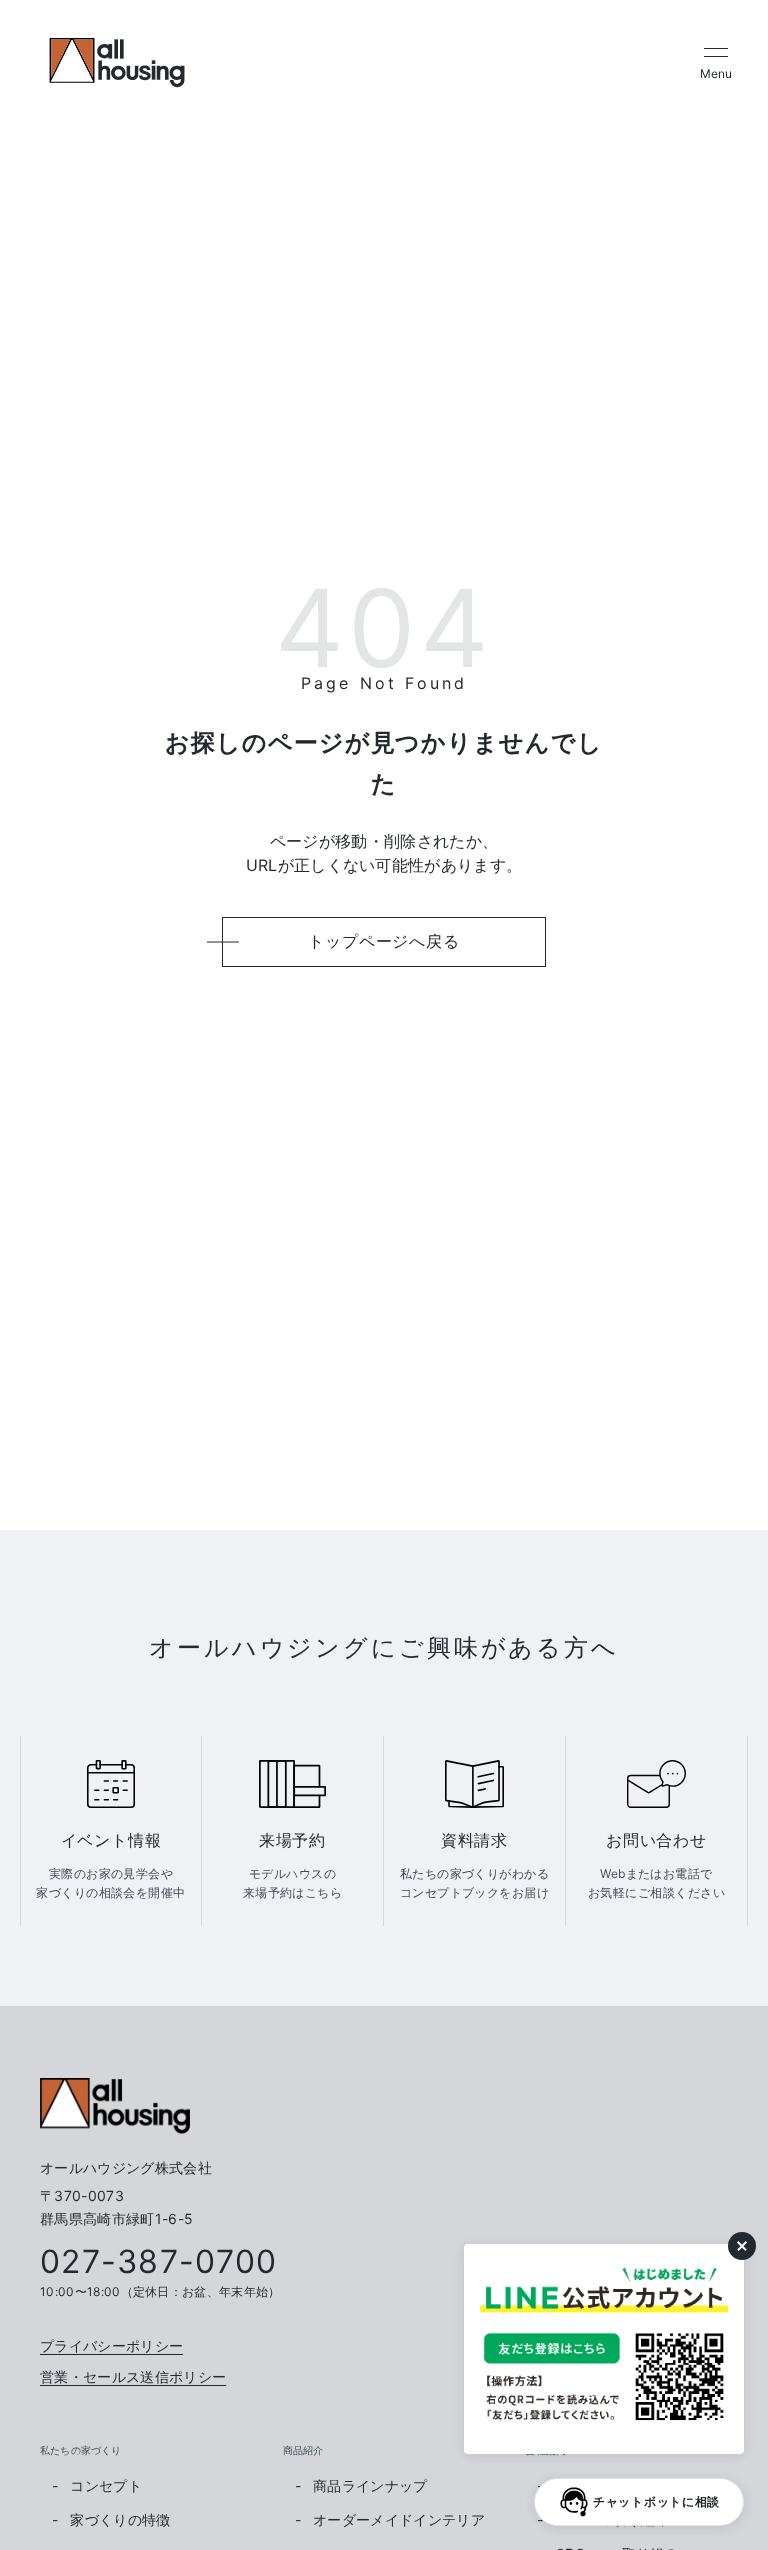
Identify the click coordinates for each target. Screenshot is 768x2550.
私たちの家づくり (81, 2450)
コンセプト (106, 2485)
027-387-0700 (158, 2262)
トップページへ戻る (383, 941)
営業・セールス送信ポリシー (133, 2376)
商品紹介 (303, 2450)
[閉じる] (742, 2246)
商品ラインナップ (370, 2485)
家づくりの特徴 (120, 2519)
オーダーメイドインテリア (399, 2519)
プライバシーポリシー (111, 2345)
